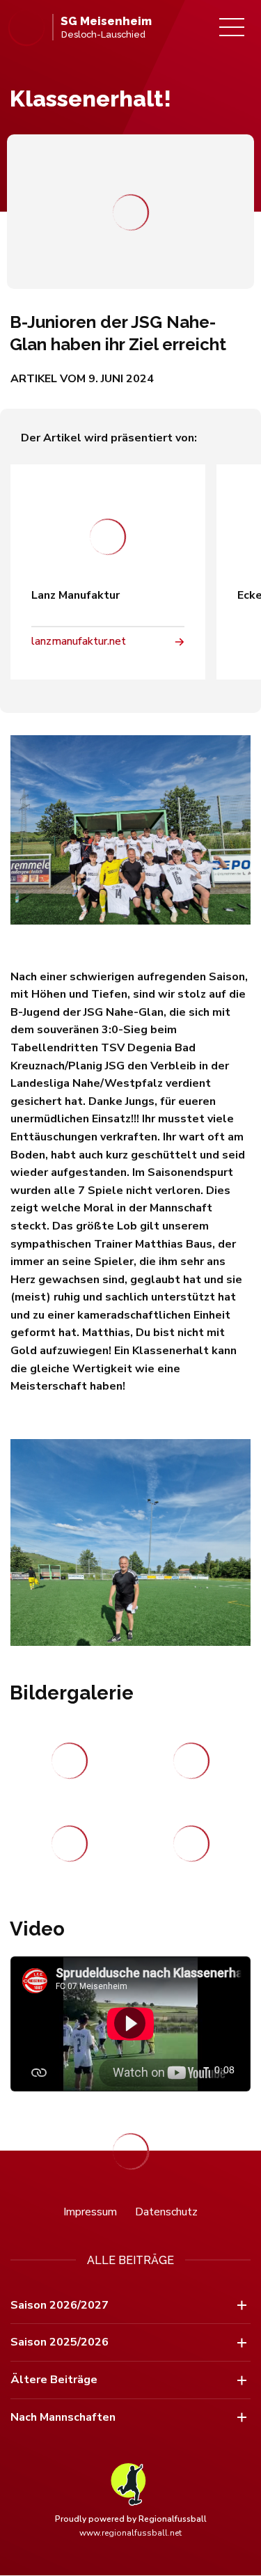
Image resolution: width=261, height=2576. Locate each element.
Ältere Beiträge (54, 2380)
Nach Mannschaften (63, 2417)
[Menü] (232, 27)
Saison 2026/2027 (60, 2305)
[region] (130, 2024)
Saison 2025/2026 (60, 2342)
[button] (130, 2023)
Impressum (90, 2212)
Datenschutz (166, 2212)
